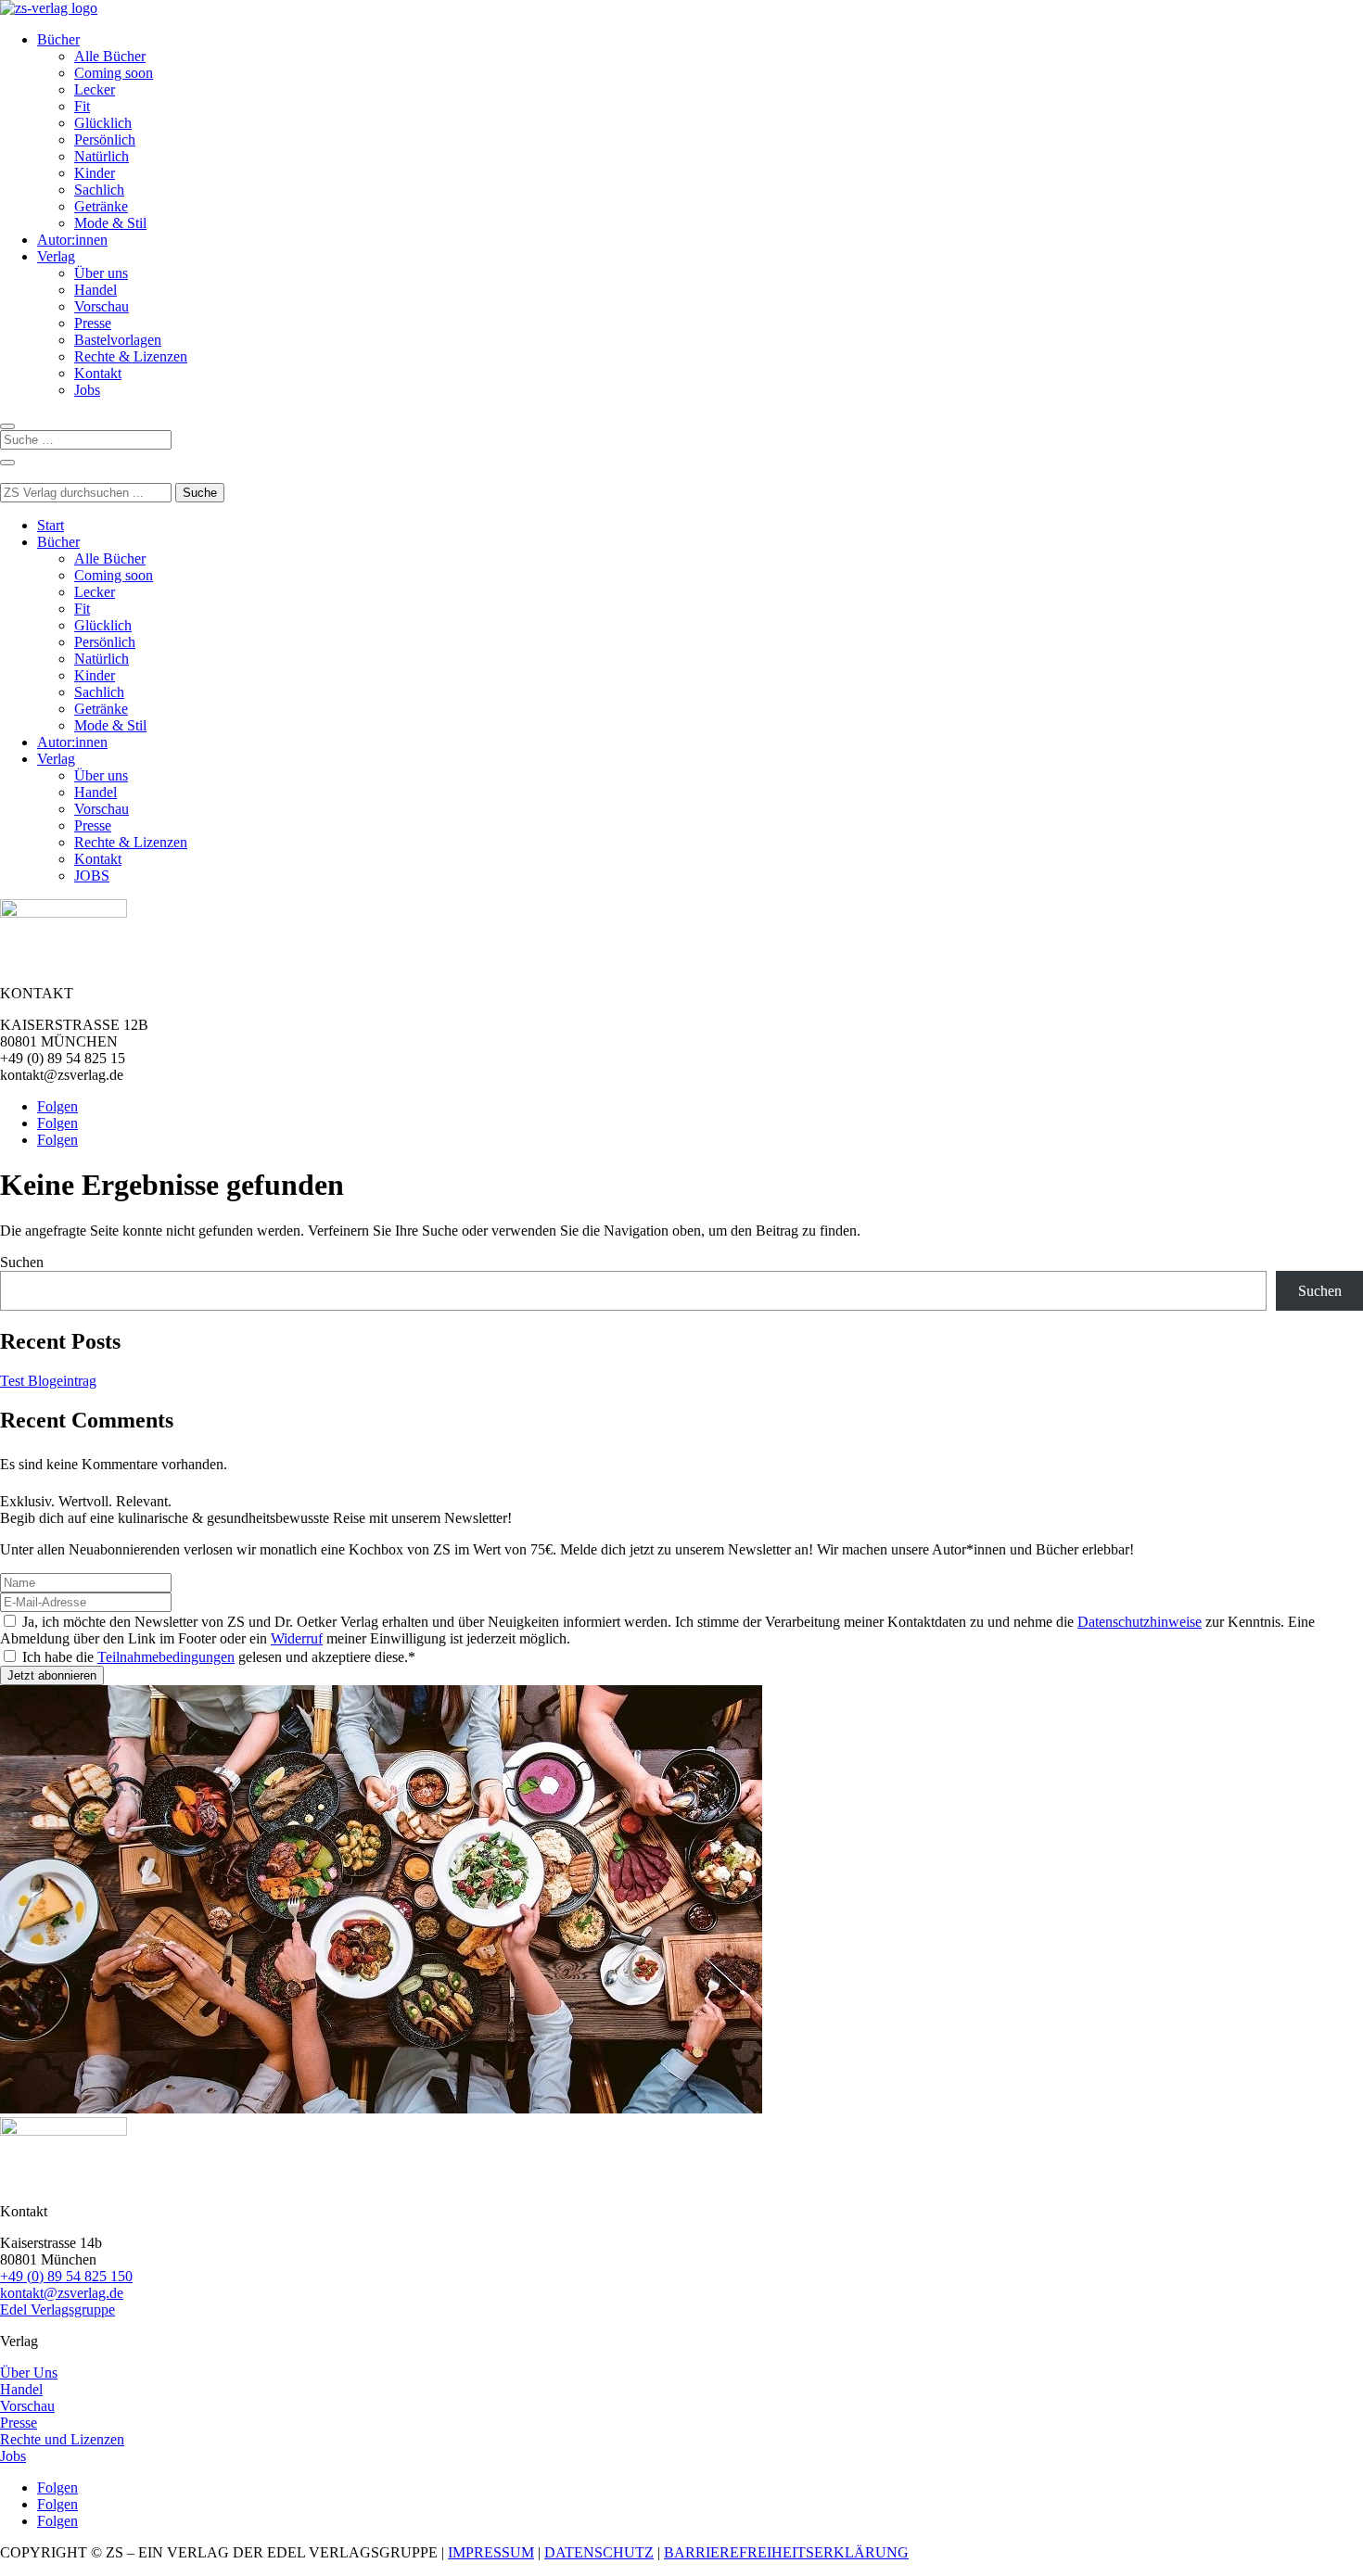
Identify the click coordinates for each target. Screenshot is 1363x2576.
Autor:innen (72, 240)
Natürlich (102, 156)
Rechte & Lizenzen (131, 356)
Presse (93, 323)
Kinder (95, 173)
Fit (82, 106)
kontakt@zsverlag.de (62, 2293)
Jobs (87, 390)
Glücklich (103, 123)
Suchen (22, 1262)
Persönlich (105, 140)
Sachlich (99, 190)
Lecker (95, 89)
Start (51, 525)
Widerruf (297, 1638)
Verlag (56, 256)
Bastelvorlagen (118, 340)
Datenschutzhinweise (1140, 1622)
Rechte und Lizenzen (62, 2439)
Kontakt (98, 373)
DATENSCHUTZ (599, 2552)
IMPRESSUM (491, 2552)
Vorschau (102, 306)
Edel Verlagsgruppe (57, 2310)
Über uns (101, 273)
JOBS (92, 876)
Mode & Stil (110, 223)
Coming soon (114, 73)
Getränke (101, 206)
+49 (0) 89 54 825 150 (66, 2276)
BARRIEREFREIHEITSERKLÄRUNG (786, 2552)
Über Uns (29, 2373)
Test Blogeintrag (48, 1381)
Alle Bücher (110, 56)
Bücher (58, 39)
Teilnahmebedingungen (166, 1657)
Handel (96, 290)
